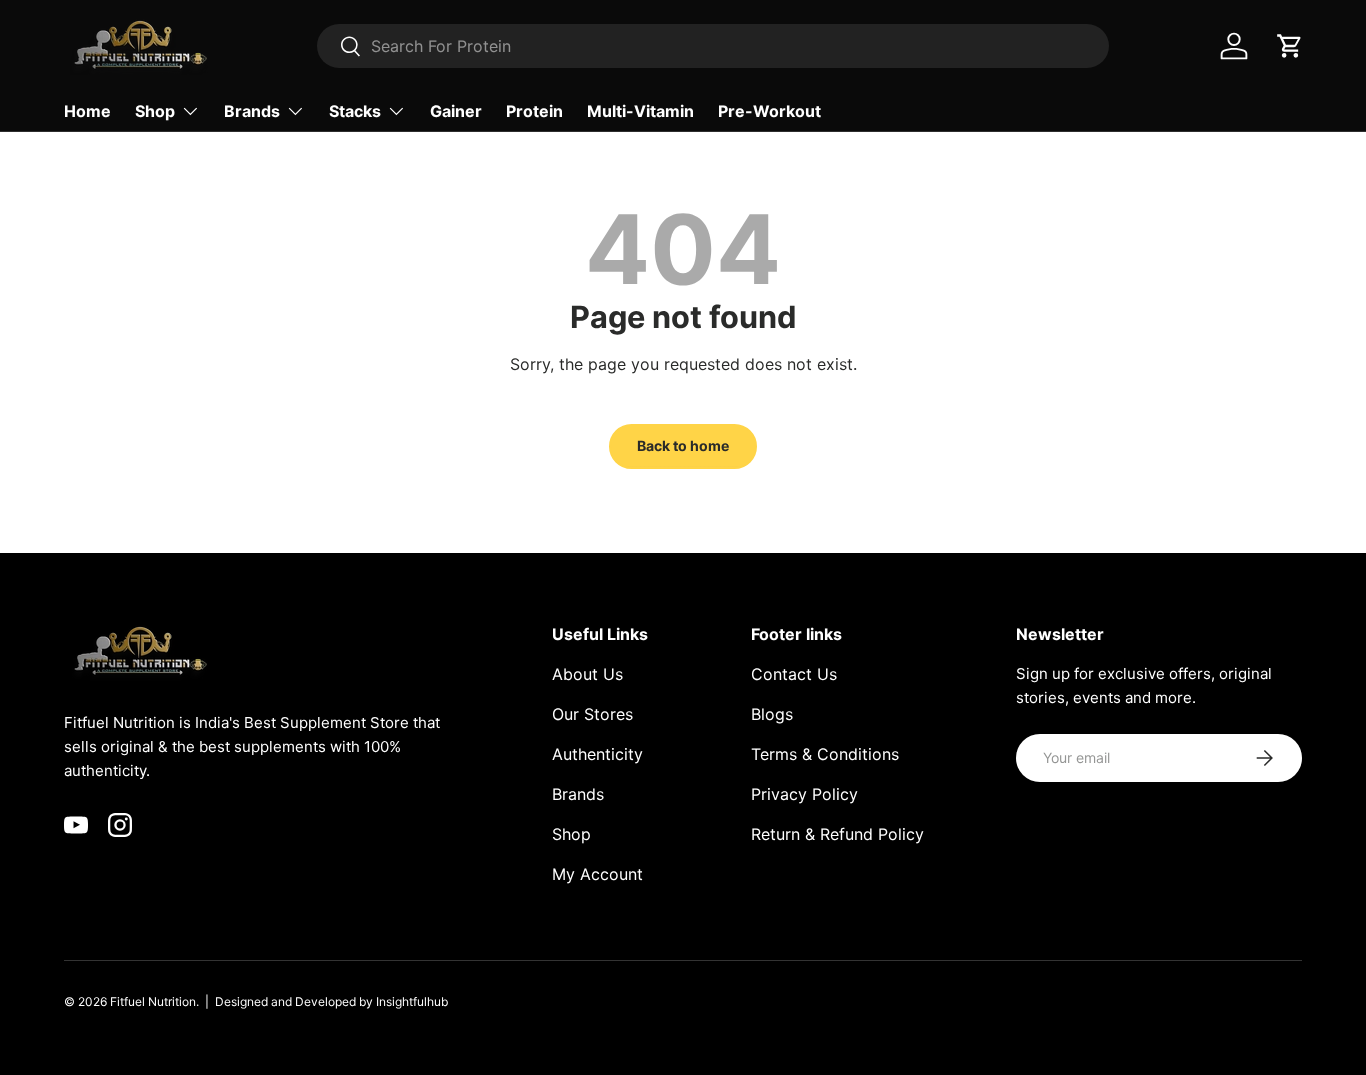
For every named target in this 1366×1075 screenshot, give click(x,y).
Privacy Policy (804, 794)
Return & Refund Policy (837, 834)
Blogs (772, 714)
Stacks (355, 111)
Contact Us (794, 674)
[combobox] (713, 46)
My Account (597, 874)
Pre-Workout (769, 111)
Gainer (456, 111)
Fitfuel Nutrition (153, 1001)
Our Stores (592, 714)
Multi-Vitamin (640, 111)
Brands (252, 111)
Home (87, 111)
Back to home (683, 445)
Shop (155, 111)
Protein (534, 111)
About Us (587, 674)
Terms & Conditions (825, 754)
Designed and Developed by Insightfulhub (331, 1001)
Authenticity (597, 754)
